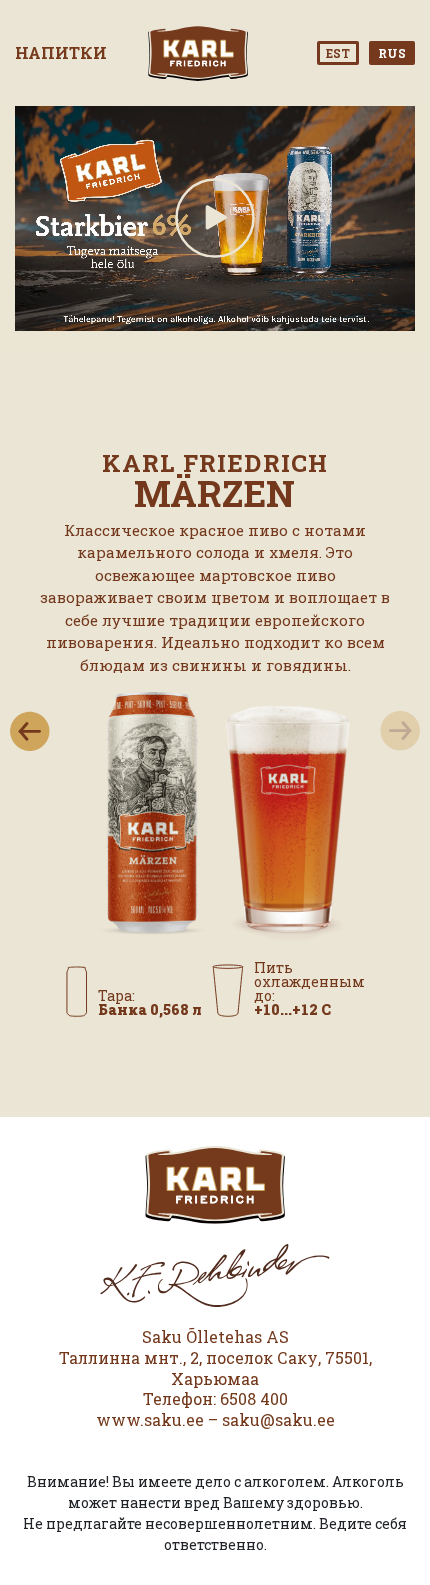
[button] (30, 731)
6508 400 (254, 1398)
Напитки (61, 52)
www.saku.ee (150, 1419)
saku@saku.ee (278, 1419)
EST (338, 53)
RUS (392, 53)
